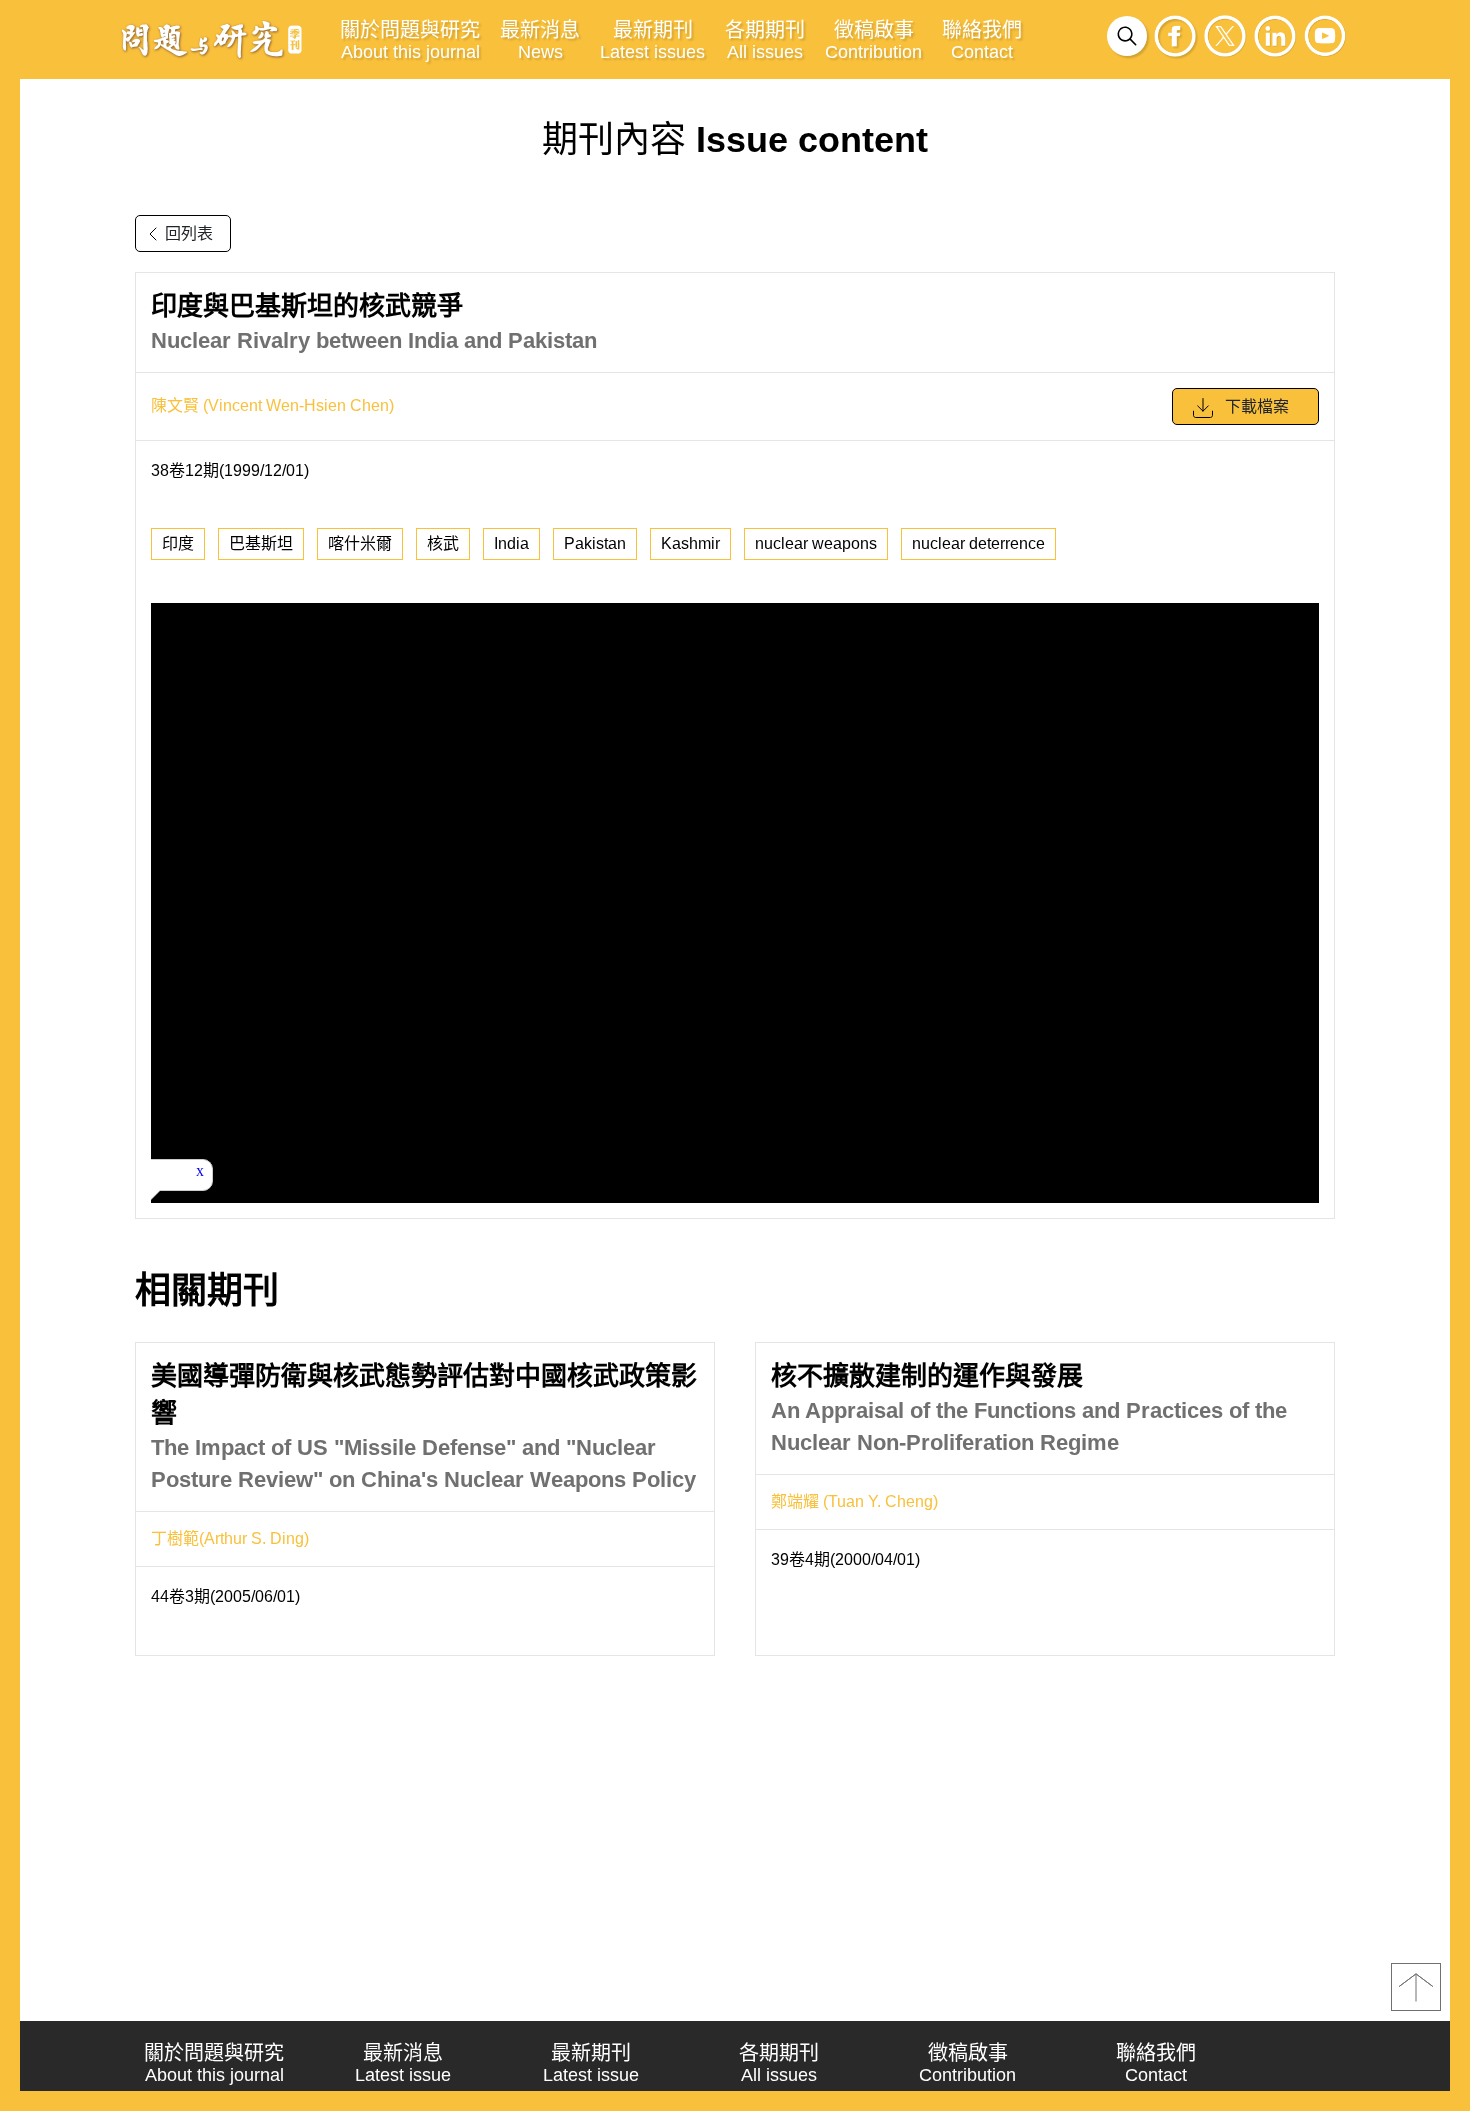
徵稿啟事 (873, 40)
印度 (178, 543)
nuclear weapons (816, 543)
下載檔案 (1257, 406)
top (1416, 1987)
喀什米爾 (360, 543)
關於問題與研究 (410, 40)
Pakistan (595, 543)
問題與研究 (212, 39)
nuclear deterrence (978, 543)
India (511, 543)
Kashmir (690, 543)
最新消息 (540, 40)
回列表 (189, 233)
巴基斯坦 (261, 543)
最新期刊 (652, 40)
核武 (443, 543)
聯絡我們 (982, 40)
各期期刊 (765, 40)
